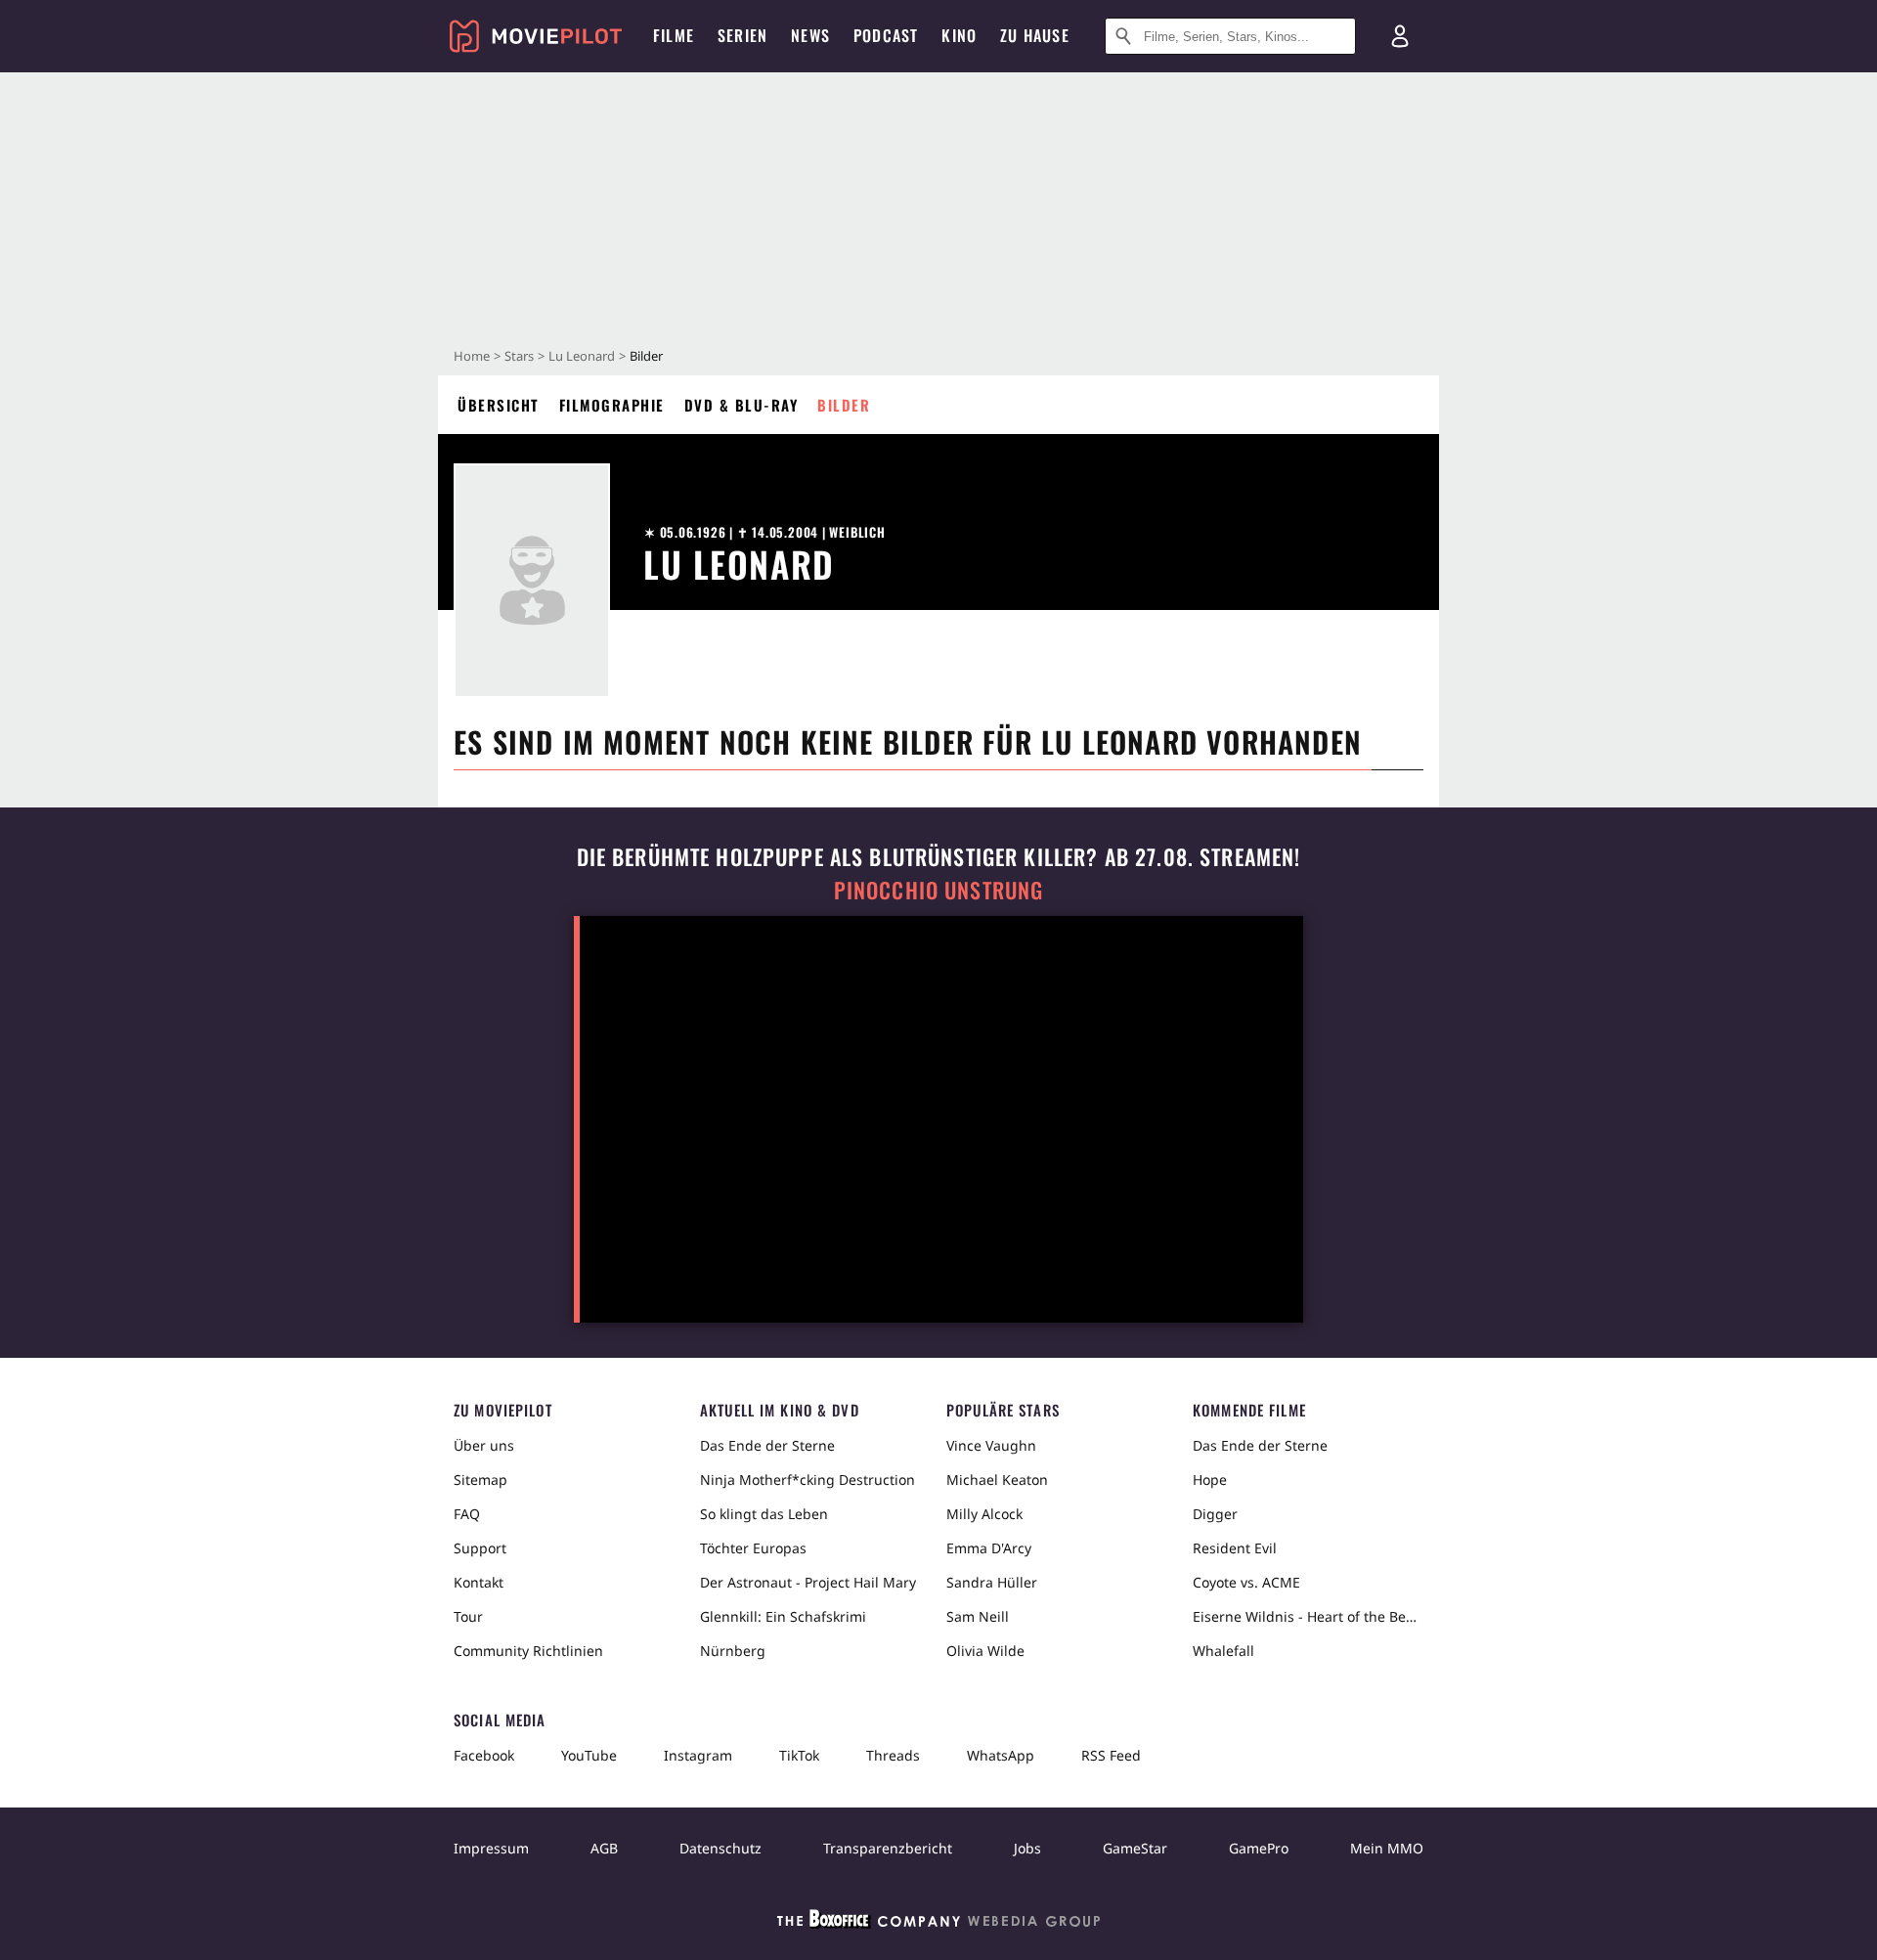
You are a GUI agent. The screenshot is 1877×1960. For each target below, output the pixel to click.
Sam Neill (978, 1616)
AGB (604, 1848)
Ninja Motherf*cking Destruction (808, 1480)
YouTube (589, 1755)
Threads (893, 1755)
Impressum (491, 1848)
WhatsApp (1001, 1755)
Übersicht (499, 405)
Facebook (484, 1755)
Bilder (844, 405)
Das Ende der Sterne (767, 1445)
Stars (519, 356)
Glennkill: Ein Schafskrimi (783, 1616)
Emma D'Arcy (989, 1548)
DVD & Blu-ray (742, 405)
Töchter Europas (753, 1548)
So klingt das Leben (764, 1514)
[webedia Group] (938, 1923)
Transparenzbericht (888, 1848)
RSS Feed (1111, 1755)
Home (472, 356)
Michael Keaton (997, 1480)
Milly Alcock (984, 1514)
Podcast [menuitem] (886, 35)
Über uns (484, 1445)
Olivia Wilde (985, 1651)
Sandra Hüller (992, 1582)
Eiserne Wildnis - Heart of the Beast (1308, 1616)
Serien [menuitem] (742, 35)
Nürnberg (733, 1651)
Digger (1215, 1514)
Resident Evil (1235, 1548)
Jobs (1027, 1848)
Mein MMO (1387, 1848)
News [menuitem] (810, 35)
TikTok (799, 1755)
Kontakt (479, 1582)
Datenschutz (720, 1848)
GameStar (1135, 1848)
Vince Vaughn (991, 1445)
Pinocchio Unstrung (939, 890)
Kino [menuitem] (959, 35)
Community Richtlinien (528, 1651)
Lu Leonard (582, 356)
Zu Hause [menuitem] (1035, 35)
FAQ (467, 1514)
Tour (468, 1616)
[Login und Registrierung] (1400, 36)
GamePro (1259, 1848)
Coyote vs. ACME (1246, 1582)
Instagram (698, 1755)
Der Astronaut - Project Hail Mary (808, 1582)
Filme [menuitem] (674, 35)
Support (480, 1548)
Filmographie (612, 405)
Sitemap (480, 1480)
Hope (1210, 1480)
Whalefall (1223, 1651)
